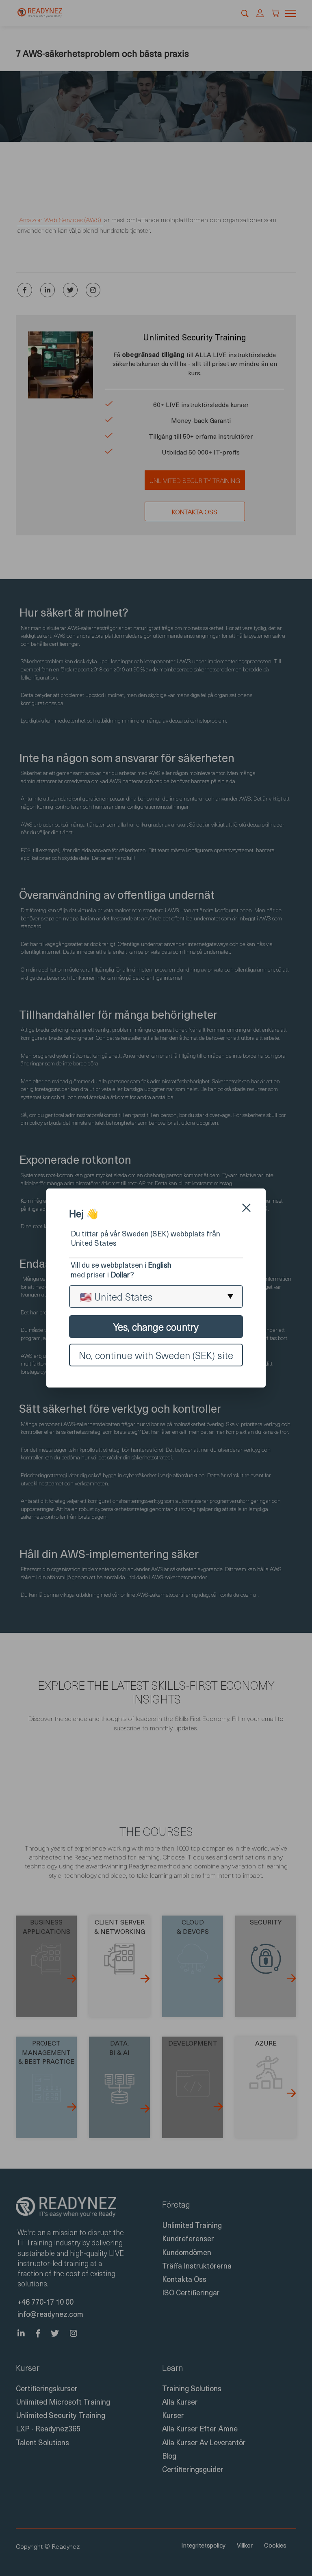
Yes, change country (156, 1327)
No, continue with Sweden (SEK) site (156, 1355)
